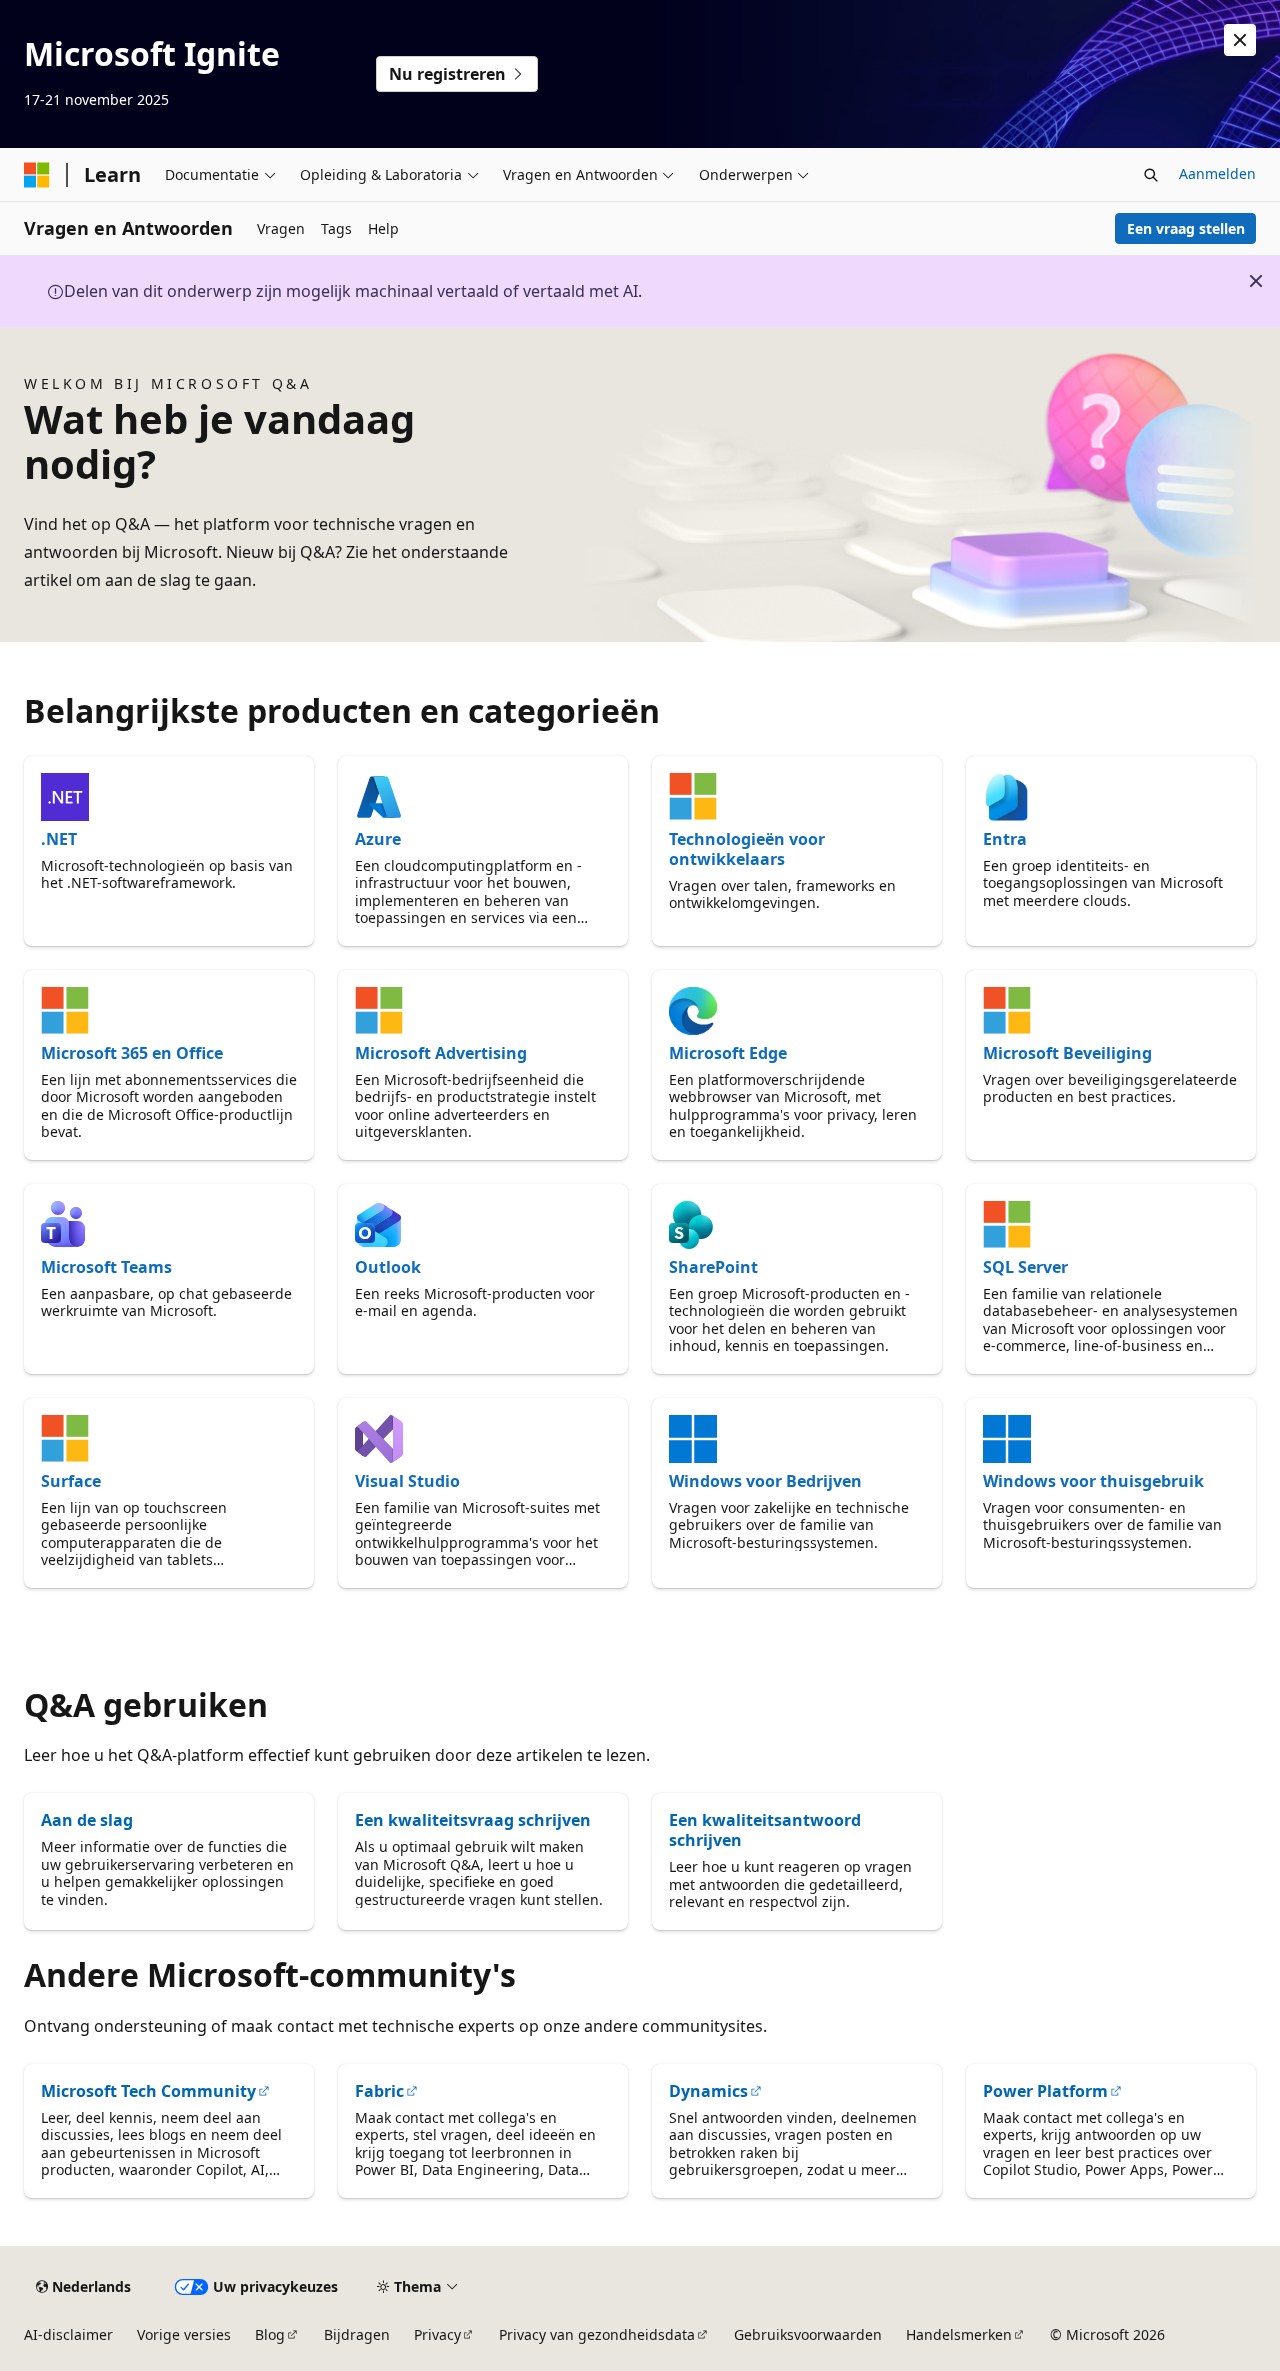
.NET (59, 839)
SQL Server (1025, 1267)
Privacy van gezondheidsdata (597, 2334)
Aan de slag (87, 1820)
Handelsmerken (959, 2334)
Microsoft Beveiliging (1067, 1053)
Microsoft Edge (728, 1053)
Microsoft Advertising (441, 1053)
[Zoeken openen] (1151, 175)
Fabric (379, 2091)
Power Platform (1045, 2091)
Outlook (388, 1267)
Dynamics (708, 2091)
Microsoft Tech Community (148, 2091)
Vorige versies (184, 2334)
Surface (71, 1481)
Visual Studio (407, 1481)
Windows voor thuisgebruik (1093, 1481)
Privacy (437, 2334)
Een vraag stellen (1186, 228)
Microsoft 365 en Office (132, 1053)
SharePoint (713, 1267)
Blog (270, 2334)
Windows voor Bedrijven (765, 1481)
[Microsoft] (37, 175)
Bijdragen (357, 2334)
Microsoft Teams (106, 1267)
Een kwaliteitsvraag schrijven (473, 1820)
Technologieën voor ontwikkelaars (747, 849)
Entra (1005, 839)
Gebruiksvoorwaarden (808, 2334)
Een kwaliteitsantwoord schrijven (765, 1830)
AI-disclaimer (68, 2334)
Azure (378, 839)
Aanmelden (1217, 173)
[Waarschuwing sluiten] (1240, 40)
